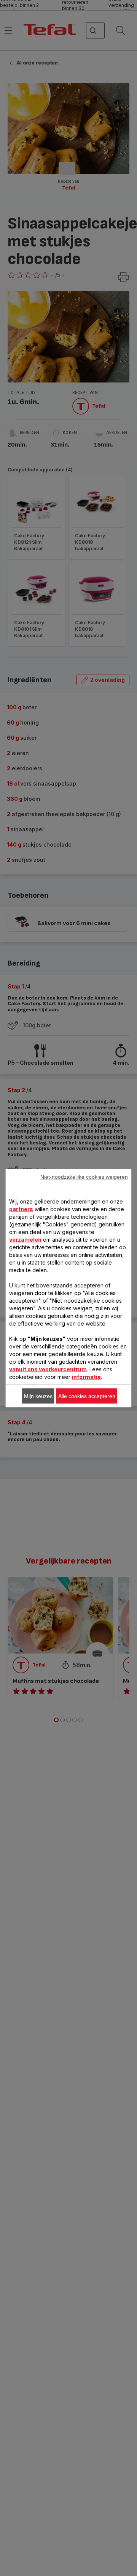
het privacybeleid (39, 1417)
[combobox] (39, 1261)
